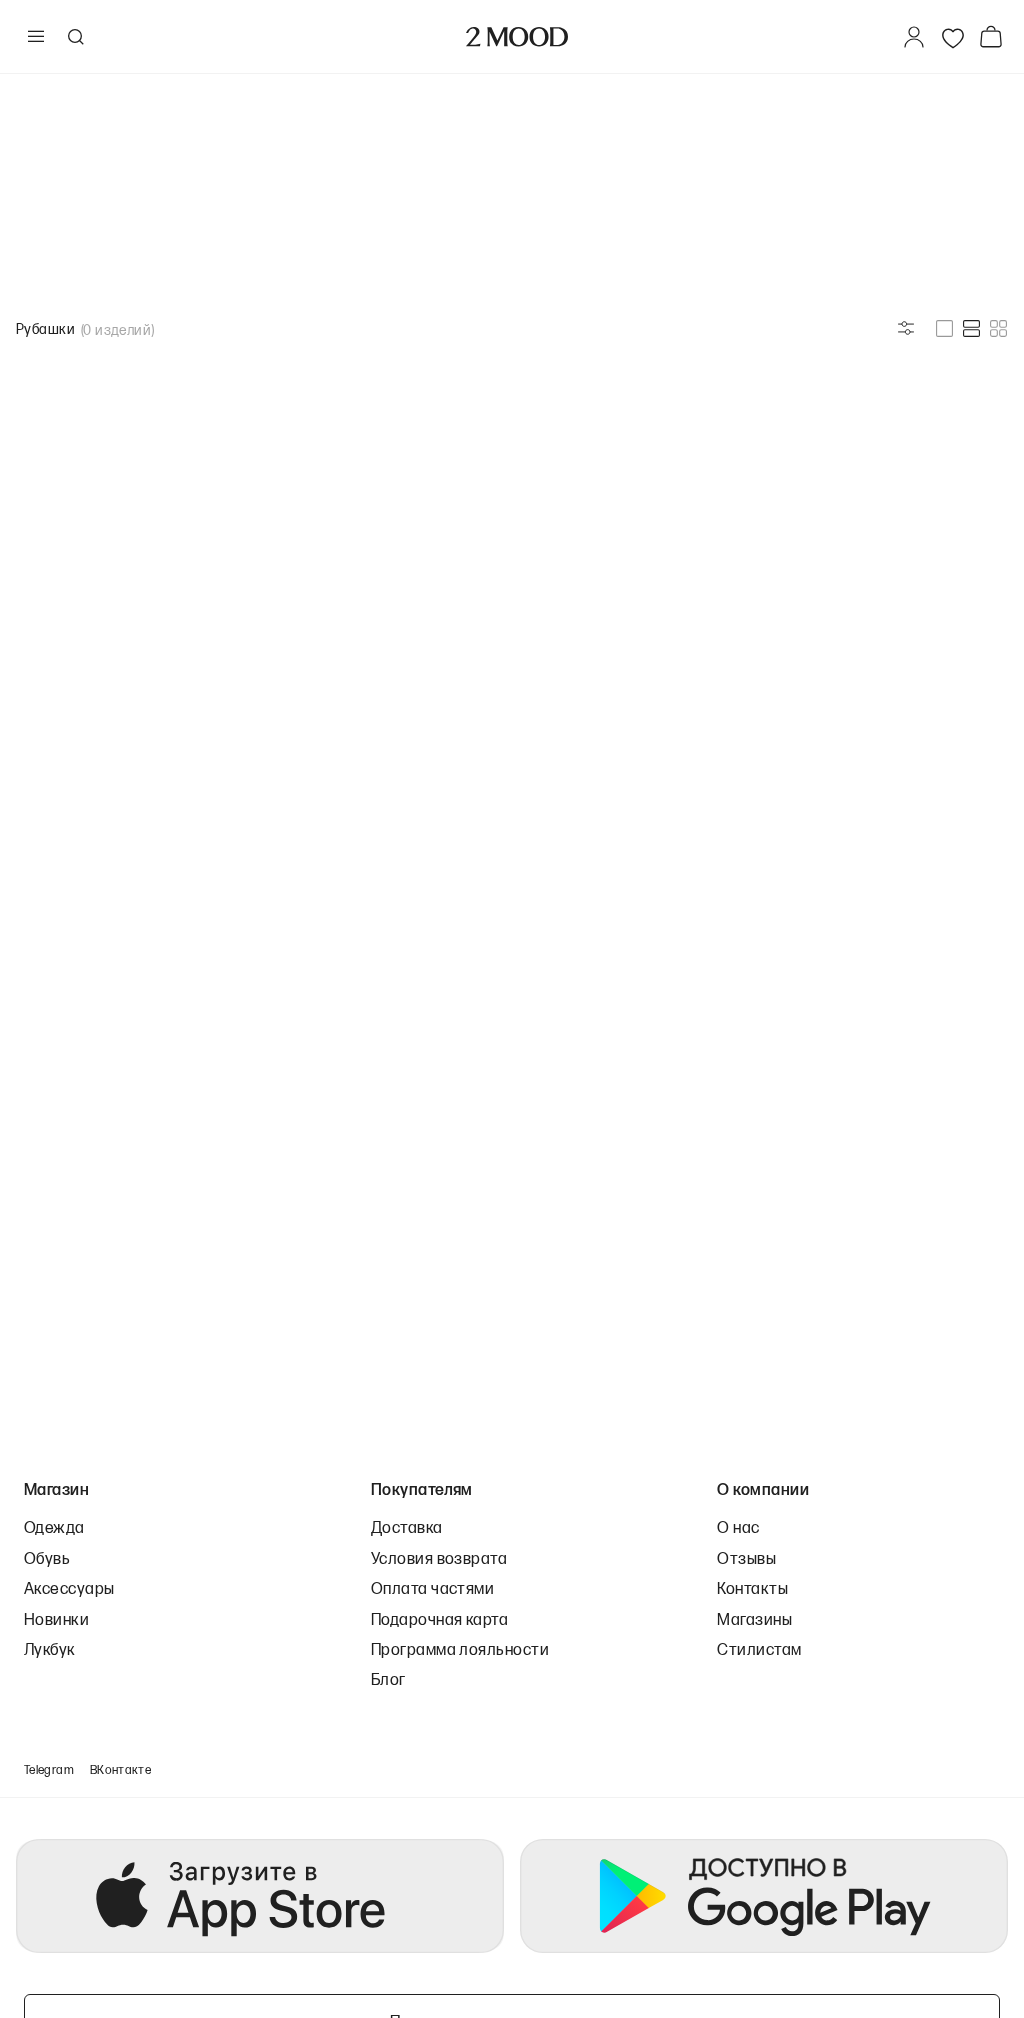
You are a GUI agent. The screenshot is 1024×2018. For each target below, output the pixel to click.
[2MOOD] (517, 37)
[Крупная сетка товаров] (944, 328)
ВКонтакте (120, 1769)
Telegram (49, 1769)
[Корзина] (995, 36)
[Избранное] (953, 37)
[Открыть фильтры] (906, 328)
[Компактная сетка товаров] (998, 328)
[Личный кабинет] (914, 37)
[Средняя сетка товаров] (971, 328)
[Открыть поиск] (75, 37)
